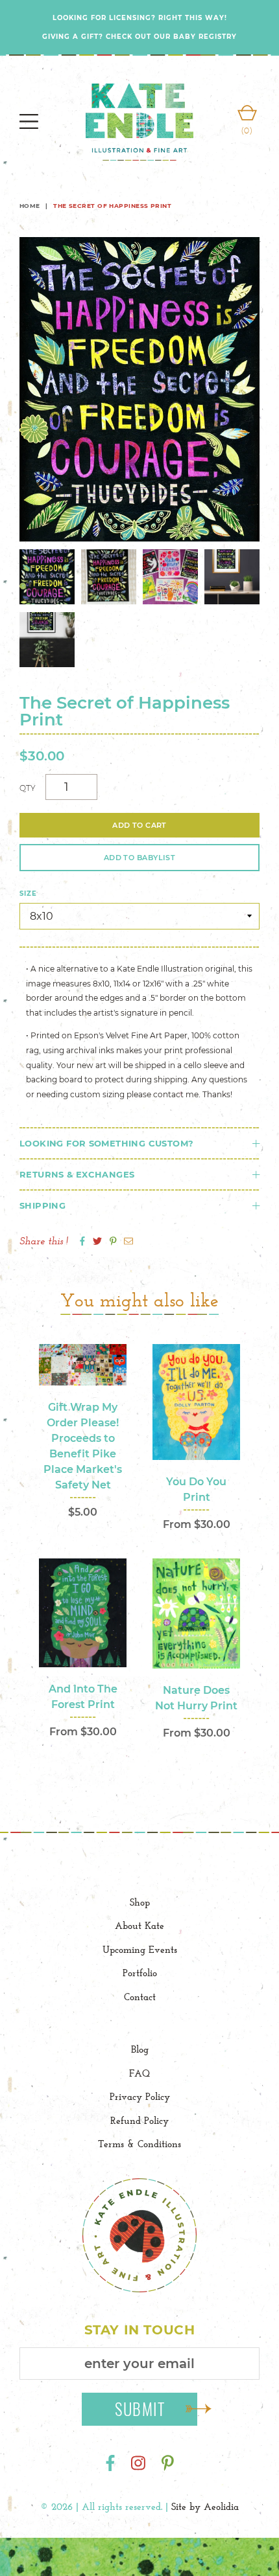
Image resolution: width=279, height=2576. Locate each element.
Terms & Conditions (139, 2144)
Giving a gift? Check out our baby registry (139, 37)
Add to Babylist (140, 858)
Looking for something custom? (106, 1143)
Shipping (42, 1205)
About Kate (139, 1925)
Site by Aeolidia (205, 2506)
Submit (140, 2409)
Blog (140, 2049)
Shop (140, 1902)
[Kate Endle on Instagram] (138, 2464)
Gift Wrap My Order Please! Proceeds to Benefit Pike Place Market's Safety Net (83, 1446)
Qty (28, 788)
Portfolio (140, 1973)
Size (28, 894)
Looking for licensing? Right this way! (140, 18)
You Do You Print (196, 1489)
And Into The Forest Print (83, 1697)
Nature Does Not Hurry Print (196, 1698)
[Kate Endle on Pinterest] (168, 2464)
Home (30, 206)
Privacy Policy (140, 2096)
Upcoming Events (140, 1949)
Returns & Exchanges (77, 1174)
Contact (140, 1997)
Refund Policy (139, 2120)
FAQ (139, 2073)
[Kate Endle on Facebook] (110, 2464)
